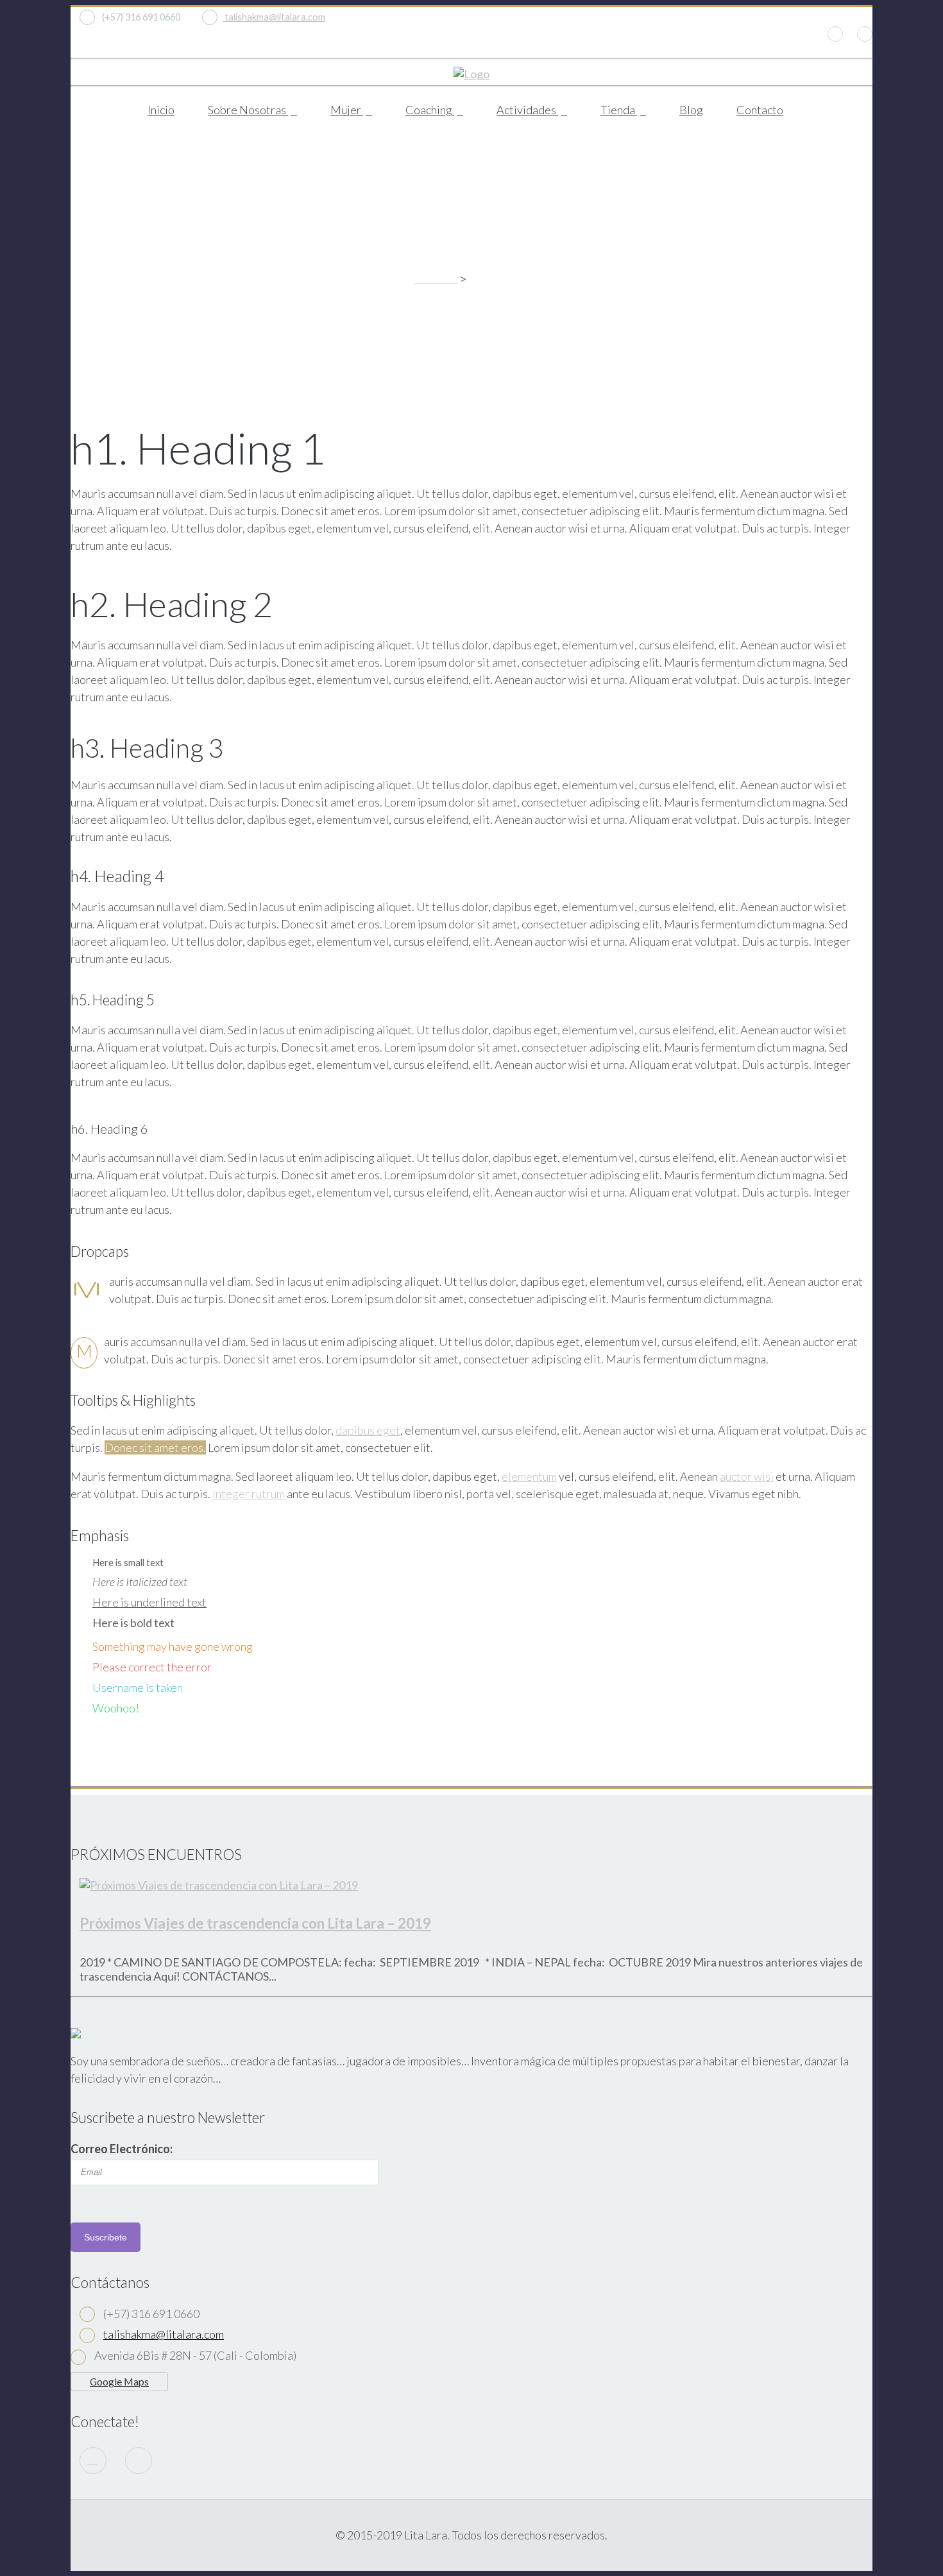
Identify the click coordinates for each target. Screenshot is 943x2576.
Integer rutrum (249, 1495)
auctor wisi (747, 1476)
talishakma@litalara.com (274, 17)
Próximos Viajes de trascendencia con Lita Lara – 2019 (255, 1923)
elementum (529, 1476)
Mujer (347, 110)
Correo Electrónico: (122, 2149)
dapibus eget (368, 1429)
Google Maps (119, 2381)
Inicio (161, 110)
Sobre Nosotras (248, 110)
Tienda (619, 110)
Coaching (430, 110)
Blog (691, 110)
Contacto (760, 110)
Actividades (527, 110)
